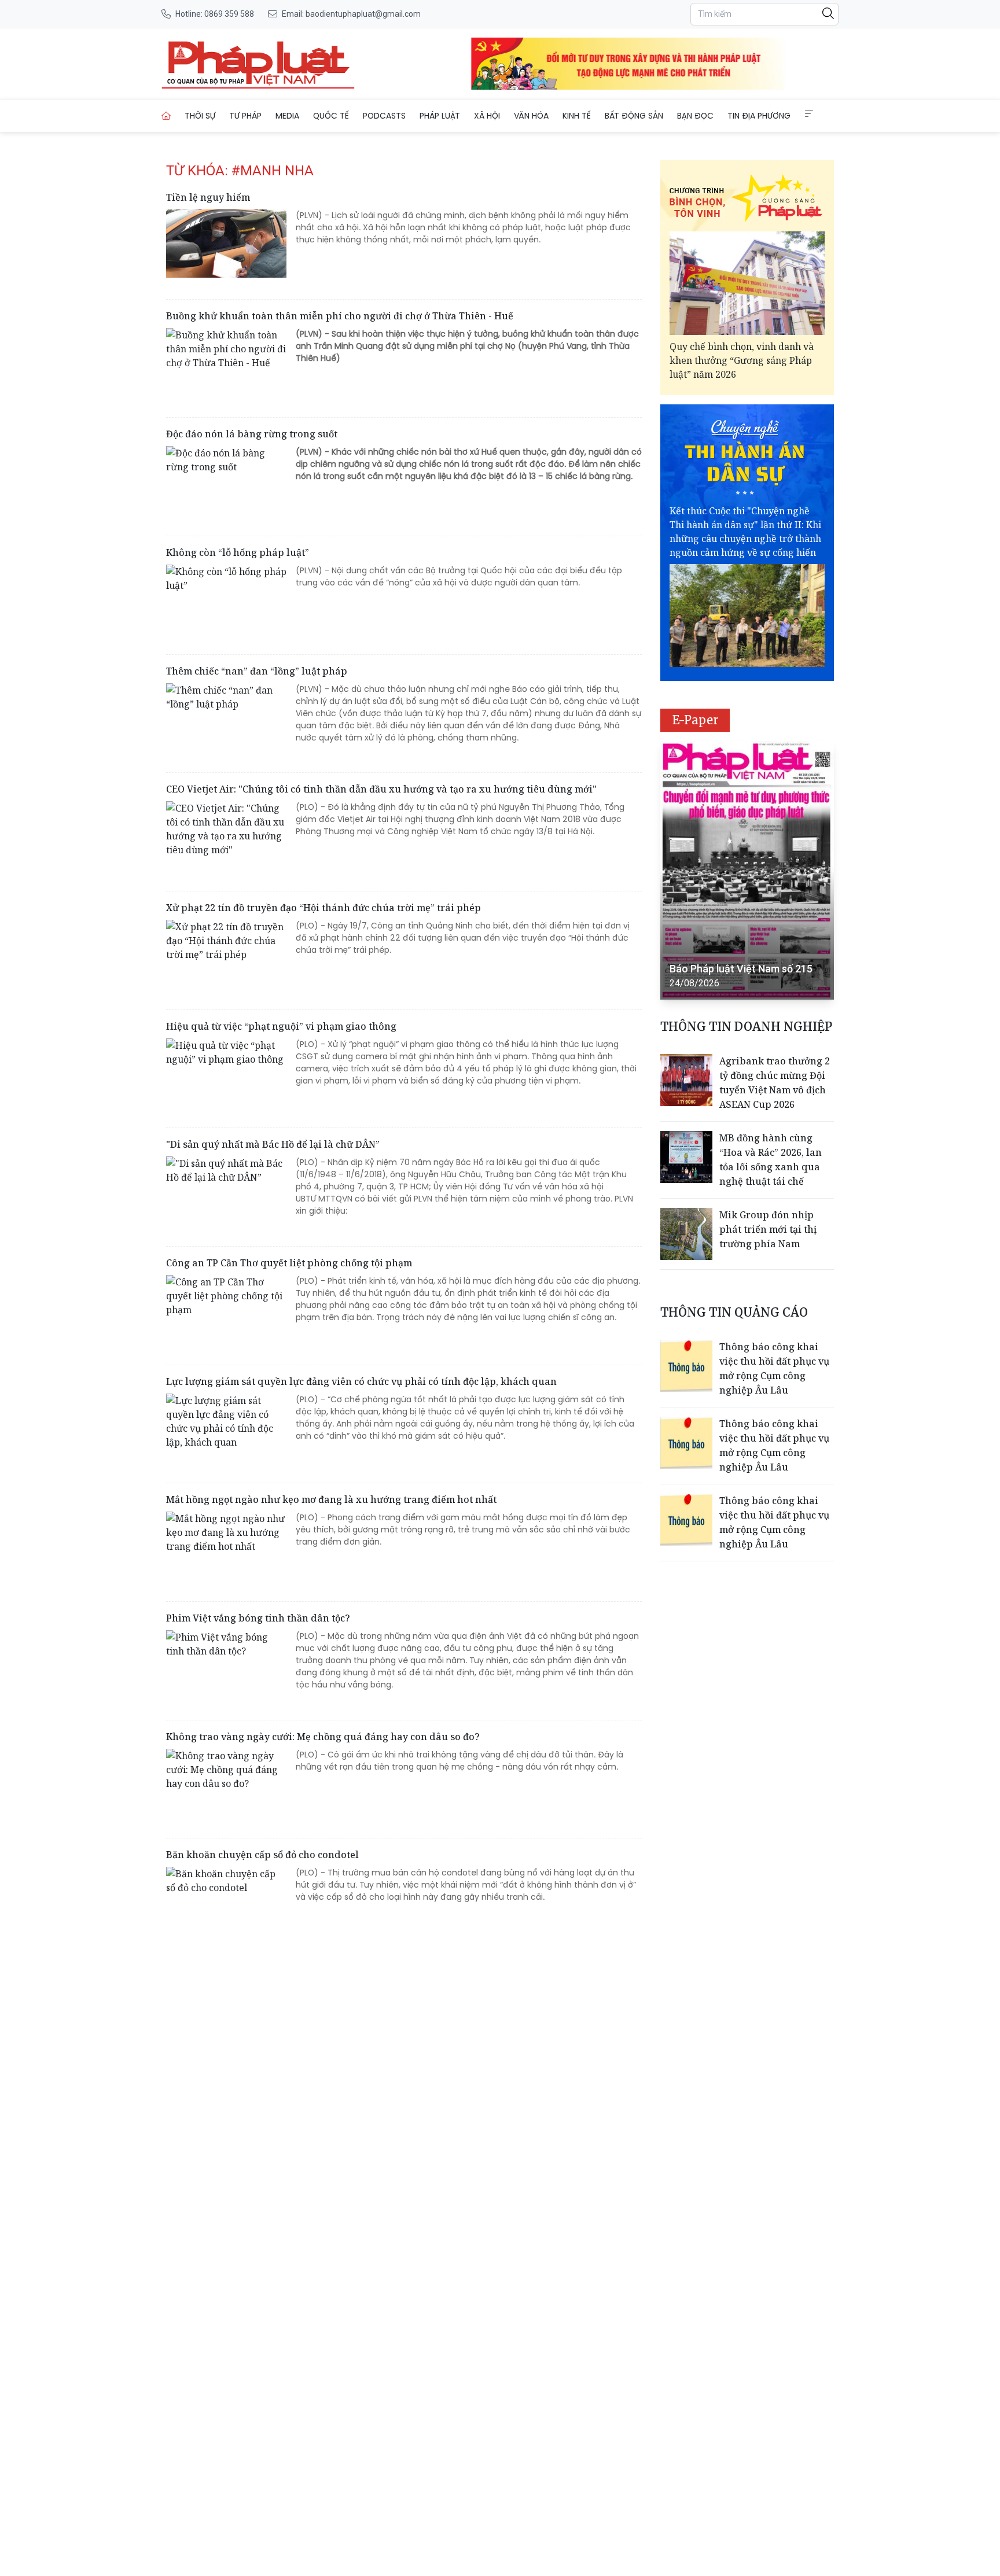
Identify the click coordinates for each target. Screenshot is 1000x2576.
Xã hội (487, 116)
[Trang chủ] (166, 116)
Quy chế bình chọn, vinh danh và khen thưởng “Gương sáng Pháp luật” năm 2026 (742, 360)
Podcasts (384, 116)
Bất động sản (634, 116)
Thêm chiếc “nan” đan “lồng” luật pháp (257, 671)
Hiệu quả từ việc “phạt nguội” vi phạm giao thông (281, 1026)
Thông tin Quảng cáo (734, 1312)
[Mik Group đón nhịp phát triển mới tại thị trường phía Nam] (686, 1234)
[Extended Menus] (809, 114)
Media (287, 116)
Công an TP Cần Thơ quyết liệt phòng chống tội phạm (289, 1263)
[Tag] (258, 64)
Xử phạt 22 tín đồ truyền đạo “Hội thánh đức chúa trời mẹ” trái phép (323, 908)
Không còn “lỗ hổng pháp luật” (238, 552)
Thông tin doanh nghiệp (746, 1027)
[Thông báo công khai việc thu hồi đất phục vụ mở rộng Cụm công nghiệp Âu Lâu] (686, 1366)
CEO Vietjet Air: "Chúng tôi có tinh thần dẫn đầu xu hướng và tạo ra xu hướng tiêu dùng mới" (381, 789)
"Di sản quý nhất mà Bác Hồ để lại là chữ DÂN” (273, 1144)
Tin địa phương (759, 116)
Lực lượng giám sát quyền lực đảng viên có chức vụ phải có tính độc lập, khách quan (361, 1381)
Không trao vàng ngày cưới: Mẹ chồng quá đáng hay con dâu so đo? (323, 1737)
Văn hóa (531, 116)
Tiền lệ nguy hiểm (208, 197)
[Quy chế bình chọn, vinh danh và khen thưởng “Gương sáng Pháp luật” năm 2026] (747, 283)
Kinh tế (577, 116)
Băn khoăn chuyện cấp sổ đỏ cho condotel (262, 1855)
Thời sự (200, 116)
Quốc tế (331, 116)
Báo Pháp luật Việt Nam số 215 (741, 969)
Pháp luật (440, 116)
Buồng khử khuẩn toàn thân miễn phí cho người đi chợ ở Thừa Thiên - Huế (340, 316)
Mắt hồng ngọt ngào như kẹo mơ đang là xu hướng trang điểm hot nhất (331, 1499)
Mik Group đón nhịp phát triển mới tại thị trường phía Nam (768, 1229)
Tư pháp (245, 116)
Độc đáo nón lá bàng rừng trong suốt (252, 434)
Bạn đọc (695, 116)
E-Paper (695, 720)
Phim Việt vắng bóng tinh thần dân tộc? (258, 1618)
